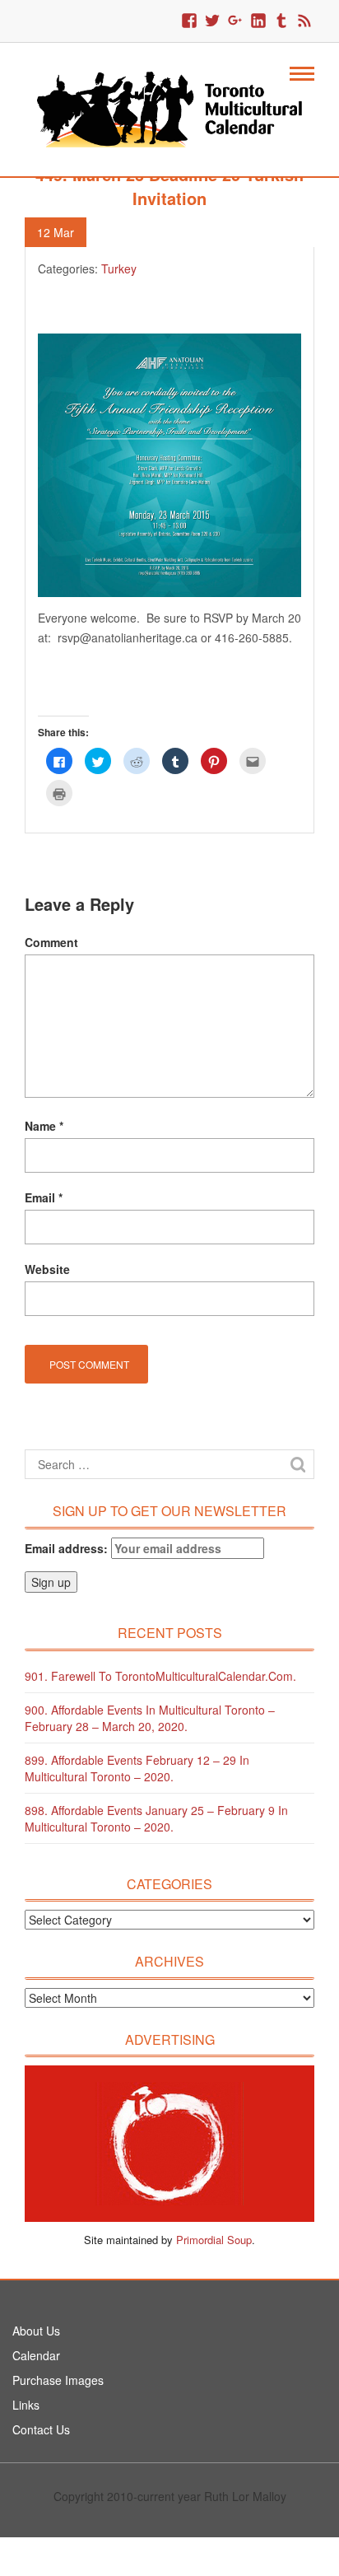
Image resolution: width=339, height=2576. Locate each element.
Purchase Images (58, 2380)
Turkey (119, 268)
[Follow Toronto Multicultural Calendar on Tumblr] (281, 21)
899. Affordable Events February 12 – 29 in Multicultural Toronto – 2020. (137, 1768)
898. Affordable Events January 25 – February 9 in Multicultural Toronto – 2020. (156, 1818)
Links (26, 2405)
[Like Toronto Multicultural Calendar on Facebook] (189, 21)
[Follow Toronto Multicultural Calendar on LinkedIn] (258, 21)
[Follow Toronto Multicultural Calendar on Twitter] (212, 21)
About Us (36, 2331)
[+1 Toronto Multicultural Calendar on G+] (235, 21)
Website (47, 1269)
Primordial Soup (214, 2240)
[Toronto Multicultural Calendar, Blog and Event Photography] (169, 108)
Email (44, 1197)
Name (44, 1126)
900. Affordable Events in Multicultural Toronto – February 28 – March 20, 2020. (150, 1718)
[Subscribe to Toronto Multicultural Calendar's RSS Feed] (304, 21)
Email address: (68, 1548)
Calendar (36, 2355)
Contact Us (41, 2429)
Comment (51, 942)
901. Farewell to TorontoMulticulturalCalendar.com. (160, 1676)
